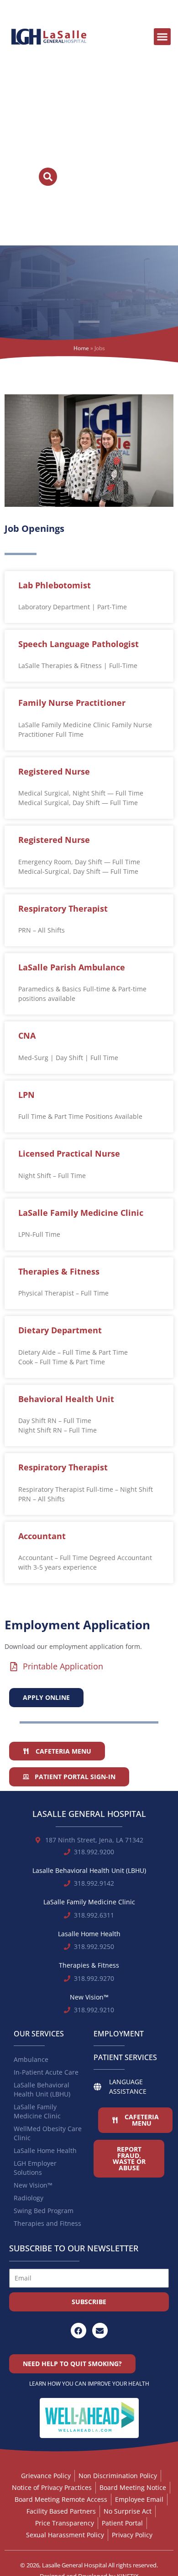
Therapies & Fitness (59, 1271)
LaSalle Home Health (45, 2150)
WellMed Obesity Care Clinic (48, 2133)
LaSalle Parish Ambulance (72, 967)
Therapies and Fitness (47, 2223)
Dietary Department (60, 1330)
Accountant (42, 1536)
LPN (26, 1095)
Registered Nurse (54, 771)
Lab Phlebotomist (55, 585)
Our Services (39, 2034)
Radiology (29, 2198)
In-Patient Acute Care (46, 2072)
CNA (27, 1036)
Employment (119, 2034)
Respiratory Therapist (63, 908)
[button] (162, 37)
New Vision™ (33, 2185)
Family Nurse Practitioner (72, 703)
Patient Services (125, 2057)
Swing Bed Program (44, 2211)
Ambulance (31, 2059)
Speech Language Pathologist (79, 644)
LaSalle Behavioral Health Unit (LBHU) (42, 2089)
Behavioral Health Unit (66, 1399)
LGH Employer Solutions (35, 2168)
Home (81, 348)
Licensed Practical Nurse (69, 1153)
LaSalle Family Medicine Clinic (81, 1213)
